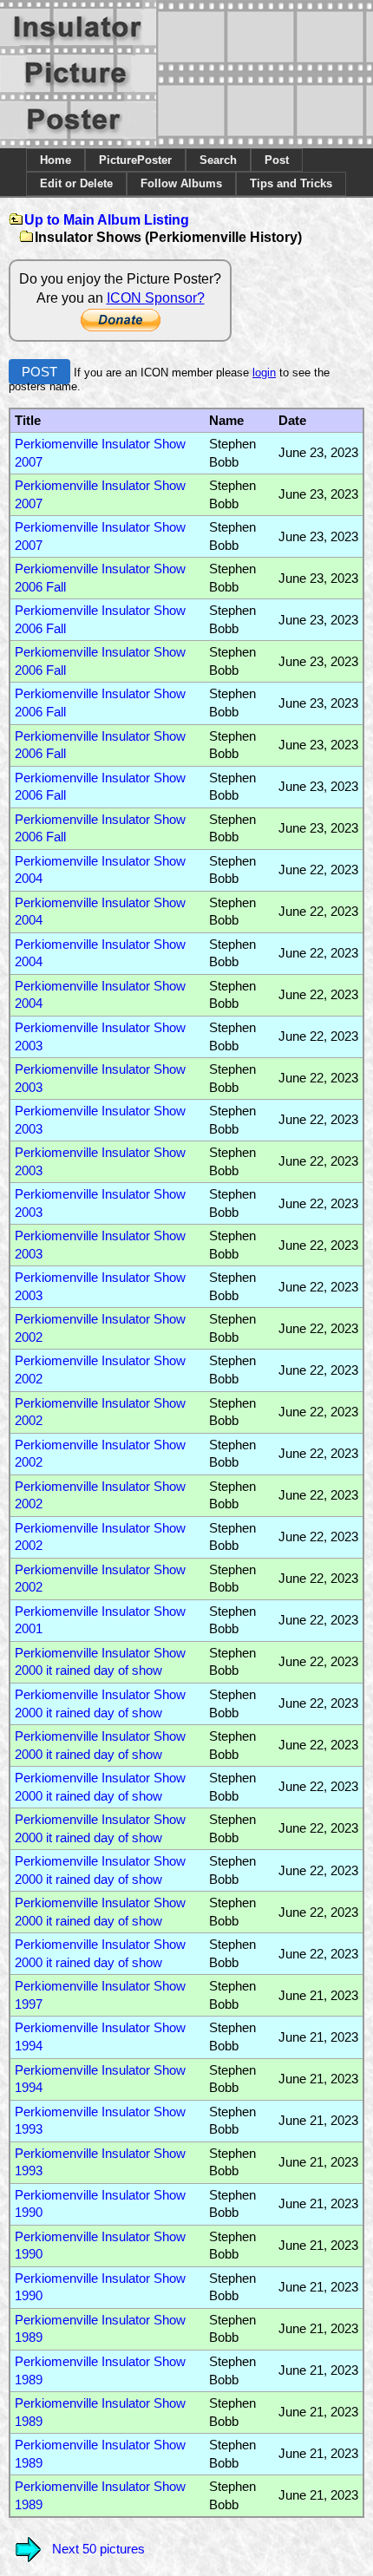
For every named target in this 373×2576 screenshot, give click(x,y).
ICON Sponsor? (156, 298)
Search (218, 160)
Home (56, 160)
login (264, 373)
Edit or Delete (76, 183)
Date (292, 421)
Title (28, 421)
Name (226, 421)
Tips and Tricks (291, 183)
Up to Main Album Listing (107, 220)
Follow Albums (181, 183)
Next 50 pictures (98, 2549)
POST (39, 372)
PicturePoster (135, 160)
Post (277, 160)
